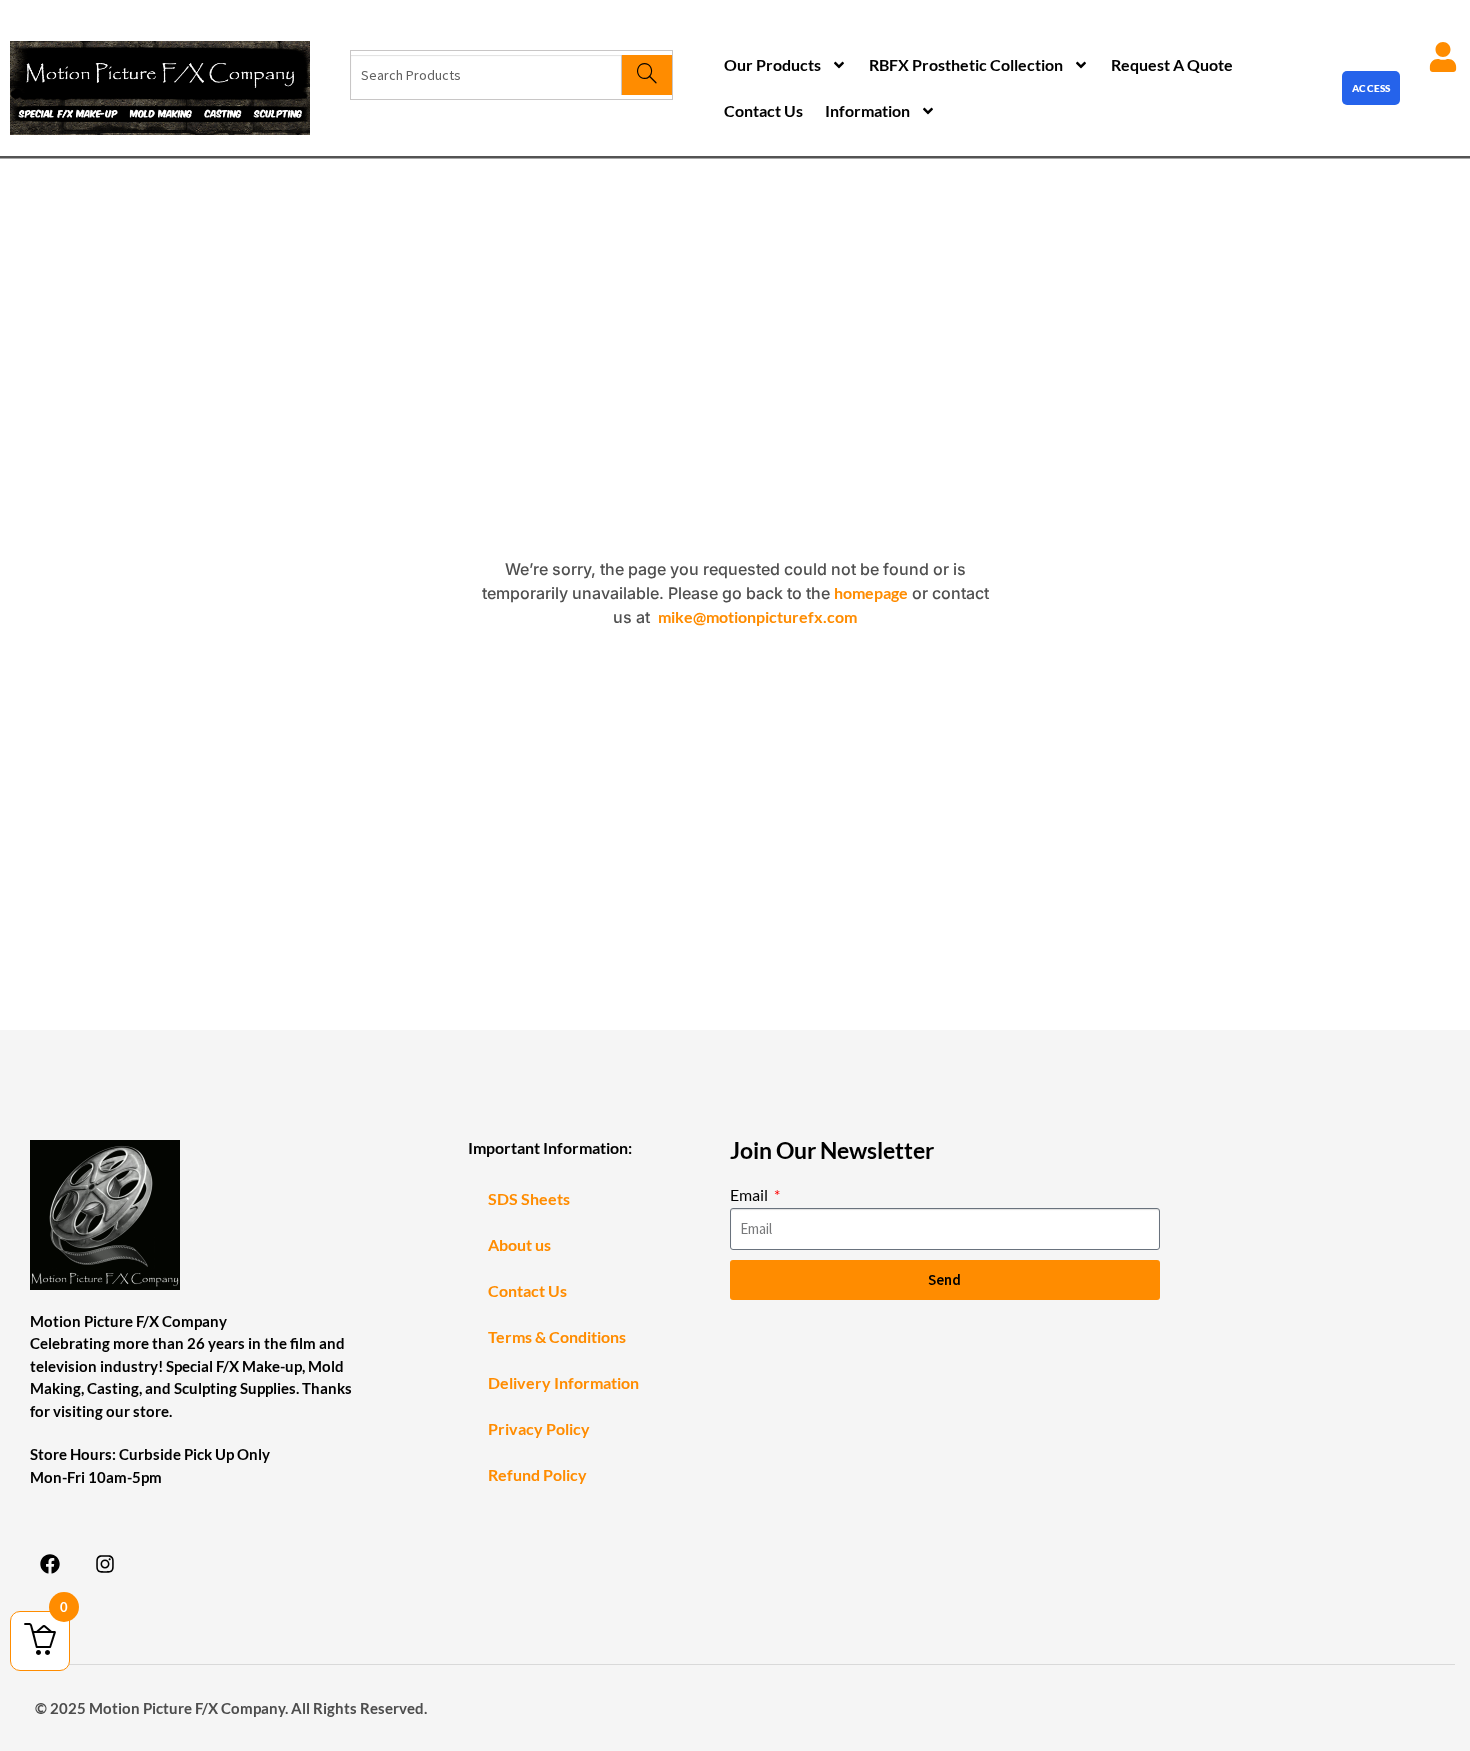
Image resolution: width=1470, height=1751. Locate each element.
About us (519, 1244)
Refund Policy (537, 1474)
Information (867, 110)
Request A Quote (1172, 64)
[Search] (646, 75)
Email (750, 1194)
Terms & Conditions (557, 1336)
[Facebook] (50, 1564)
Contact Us (763, 110)
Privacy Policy (539, 1428)
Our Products (772, 64)
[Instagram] (105, 1564)
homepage (871, 592)
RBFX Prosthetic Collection (966, 64)
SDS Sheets (529, 1198)
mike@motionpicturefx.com (757, 616)
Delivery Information (563, 1382)
